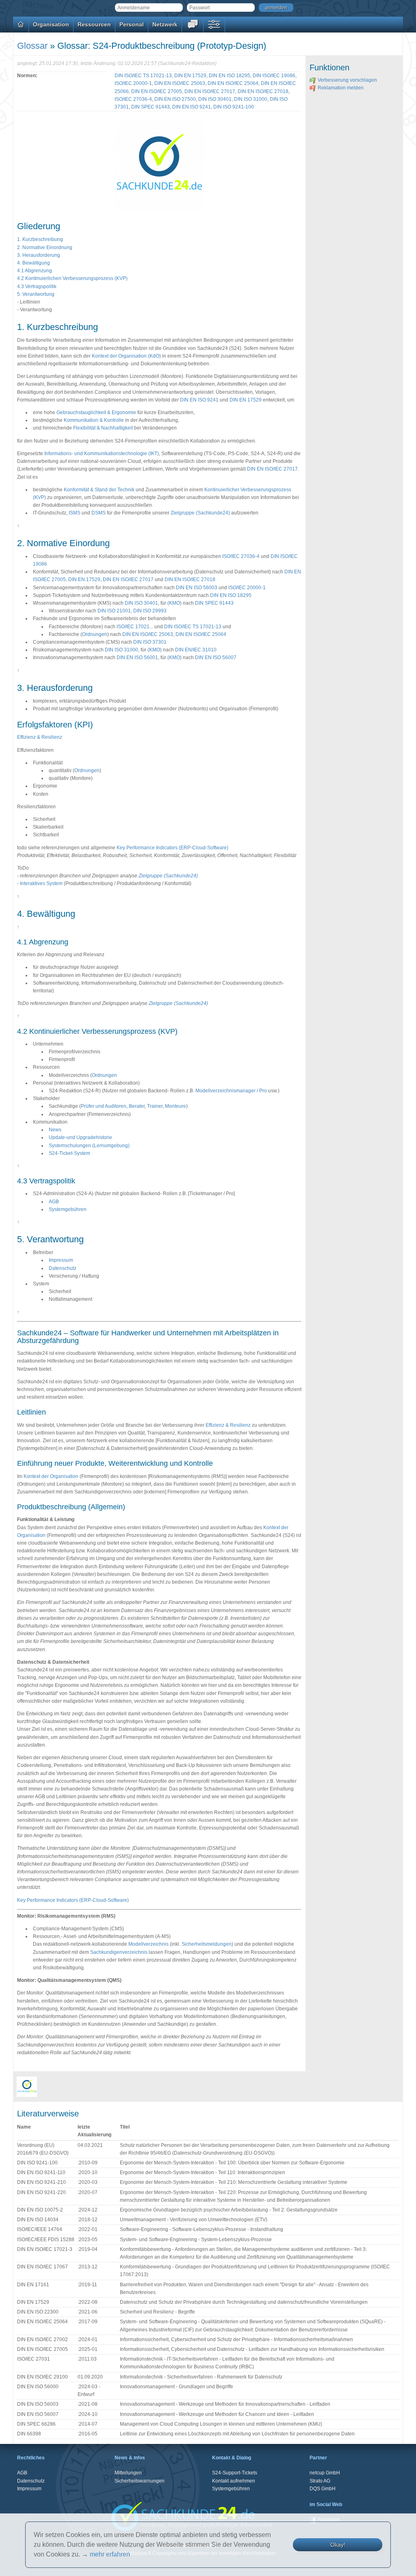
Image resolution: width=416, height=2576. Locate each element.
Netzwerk (165, 24)
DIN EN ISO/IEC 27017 (210, 91)
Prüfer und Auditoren (104, 1106)
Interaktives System (41, 883)
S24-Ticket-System (69, 1153)
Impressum (61, 1260)
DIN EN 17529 (190, 76)
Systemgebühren (68, 1209)
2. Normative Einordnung (45, 247)
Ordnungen (95, 634)
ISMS (75, 513)
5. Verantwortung (36, 294)
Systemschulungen (70, 1146)
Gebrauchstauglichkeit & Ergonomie (96, 412)
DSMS (99, 513)
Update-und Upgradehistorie (80, 1137)
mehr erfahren (110, 2554)
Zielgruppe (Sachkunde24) (200, 513)
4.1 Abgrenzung (35, 271)
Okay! (338, 2545)
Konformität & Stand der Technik (99, 490)
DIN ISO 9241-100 (234, 107)
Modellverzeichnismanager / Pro (231, 1091)
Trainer (155, 1106)
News (55, 1130)
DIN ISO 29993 (150, 611)
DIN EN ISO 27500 (175, 99)
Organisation (51, 24)
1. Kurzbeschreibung (40, 239)
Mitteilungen (128, 2473)
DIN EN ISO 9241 (192, 107)
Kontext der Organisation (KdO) (126, 356)
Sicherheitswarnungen (140, 2481)
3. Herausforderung (39, 255)
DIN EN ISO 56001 (137, 658)
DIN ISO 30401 (215, 99)
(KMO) (174, 603)
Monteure (175, 1106)
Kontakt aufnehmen (234, 2481)
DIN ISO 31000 (251, 99)
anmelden (276, 8)
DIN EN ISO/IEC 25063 (180, 83)
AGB (54, 1202)
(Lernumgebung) (111, 1146)
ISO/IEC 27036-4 (133, 99)
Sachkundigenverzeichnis (119, 1952)
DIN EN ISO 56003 (197, 588)
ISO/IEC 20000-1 (133, 83)
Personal (132, 24)
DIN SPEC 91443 (151, 107)
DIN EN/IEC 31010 (196, 650)
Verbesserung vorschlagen (347, 80)
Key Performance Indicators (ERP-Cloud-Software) (172, 848)
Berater (137, 1106)
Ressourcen (94, 24)
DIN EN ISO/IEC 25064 (233, 83)
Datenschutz (63, 1268)
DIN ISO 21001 (114, 611)
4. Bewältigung (34, 263)
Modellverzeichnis (148, 1944)
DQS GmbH (323, 2489)
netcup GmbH (325, 2473)
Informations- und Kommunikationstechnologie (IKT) (102, 454)
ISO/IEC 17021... (135, 627)
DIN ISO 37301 (150, 642)
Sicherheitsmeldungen (207, 1944)
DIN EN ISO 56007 (216, 658)
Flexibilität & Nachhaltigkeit (103, 428)
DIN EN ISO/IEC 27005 (157, 91)
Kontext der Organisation (51, 1476)
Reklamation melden (341, 88)
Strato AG (320, 2481)
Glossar (32, 46)
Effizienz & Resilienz (40, 737)
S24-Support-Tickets (235, 2473)
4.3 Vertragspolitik (37, 286)
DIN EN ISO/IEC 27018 (263, 91)
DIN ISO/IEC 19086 (274, 76)
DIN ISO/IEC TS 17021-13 (143, 76)
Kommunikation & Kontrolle (94, 420)
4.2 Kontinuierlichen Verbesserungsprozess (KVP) (72, 278)
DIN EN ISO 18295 (230, 76)
